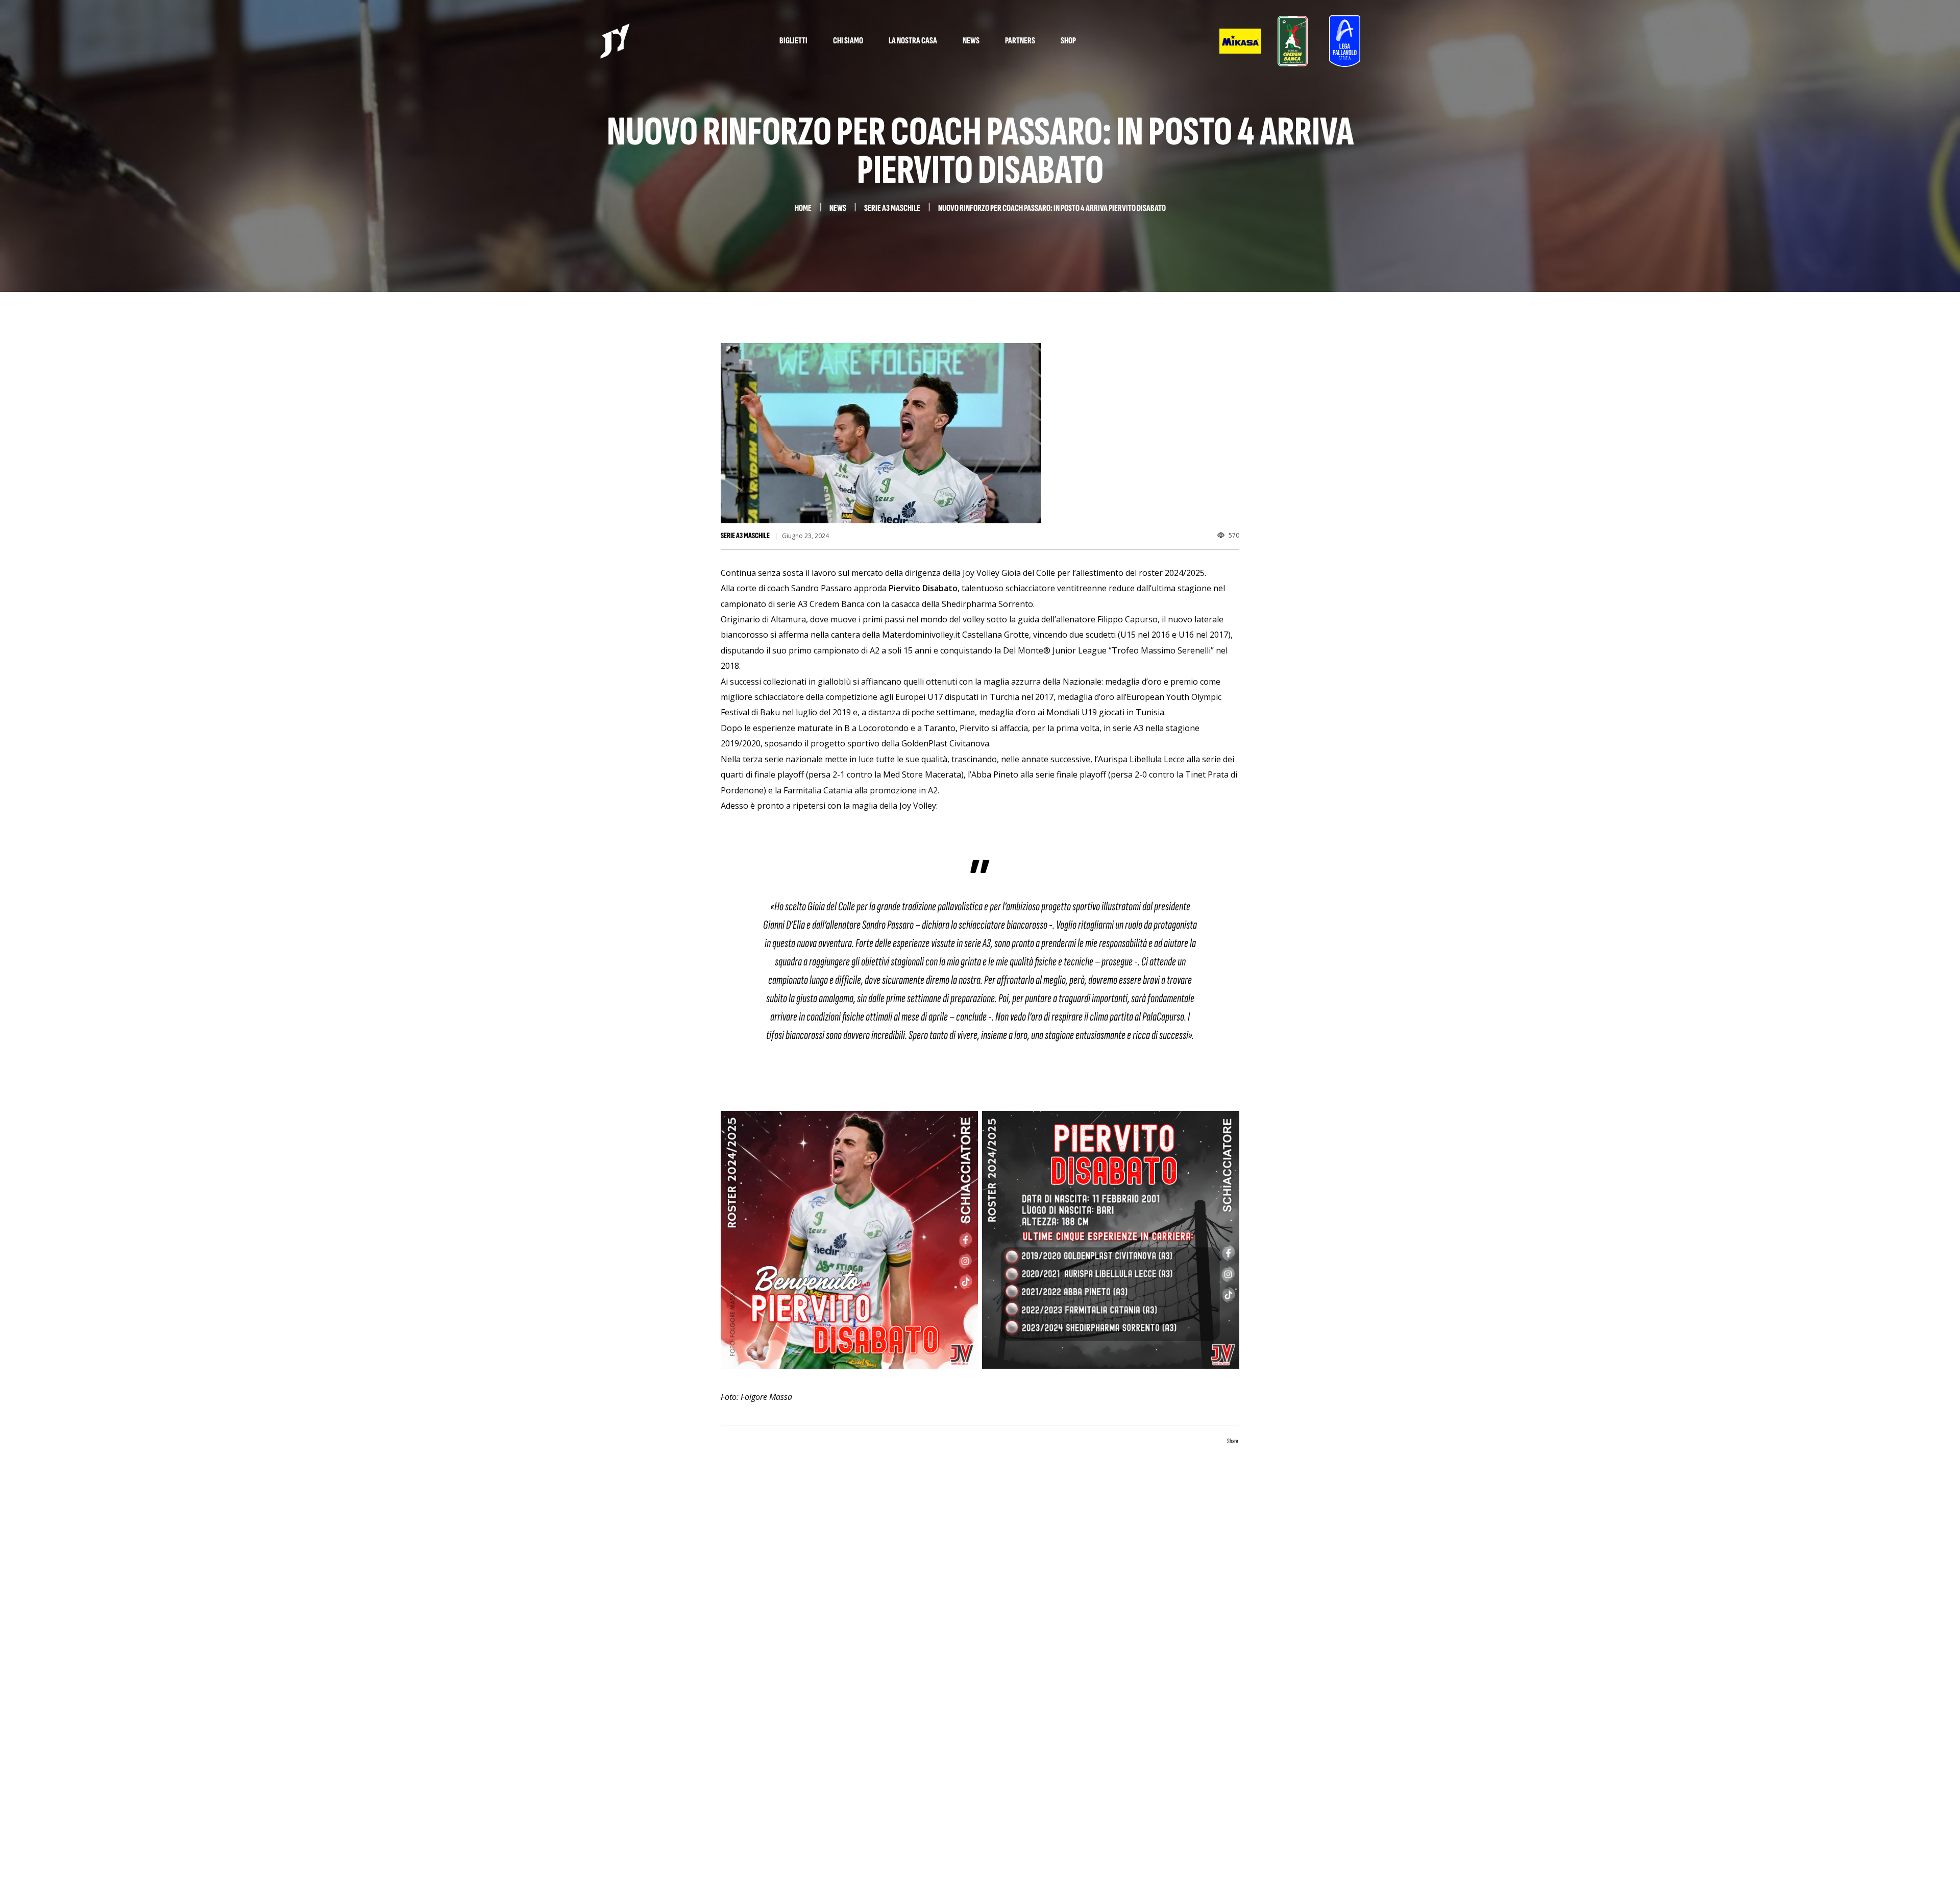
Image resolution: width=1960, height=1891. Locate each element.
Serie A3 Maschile (745, 536)
